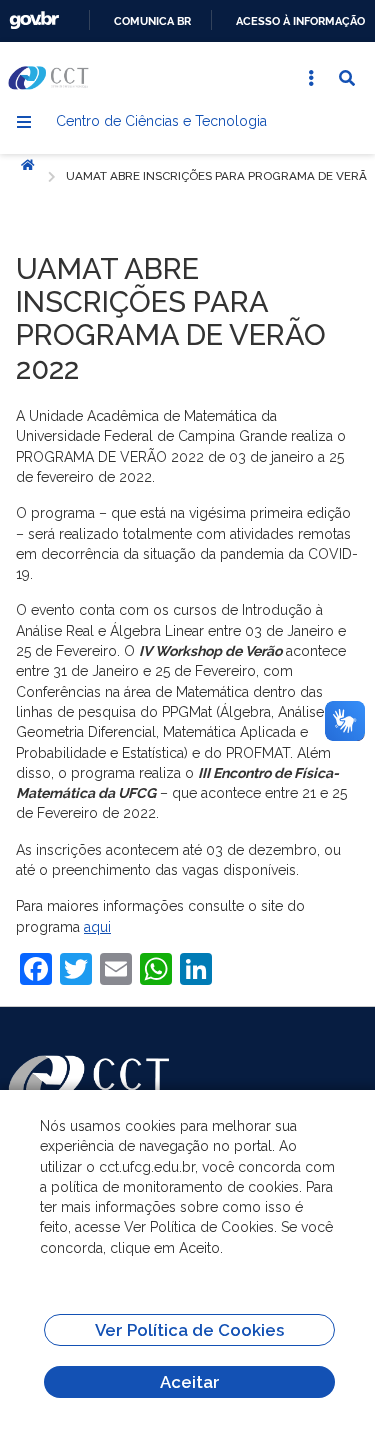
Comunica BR (152, 21)
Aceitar (190, 1382)
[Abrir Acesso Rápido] (311, 78)
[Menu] (24, 122)
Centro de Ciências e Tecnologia (161, 121)
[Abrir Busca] (347, 78)
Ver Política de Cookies (189, 1330)
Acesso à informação (300, 21)
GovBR (34, 20)
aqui (97, 927)
